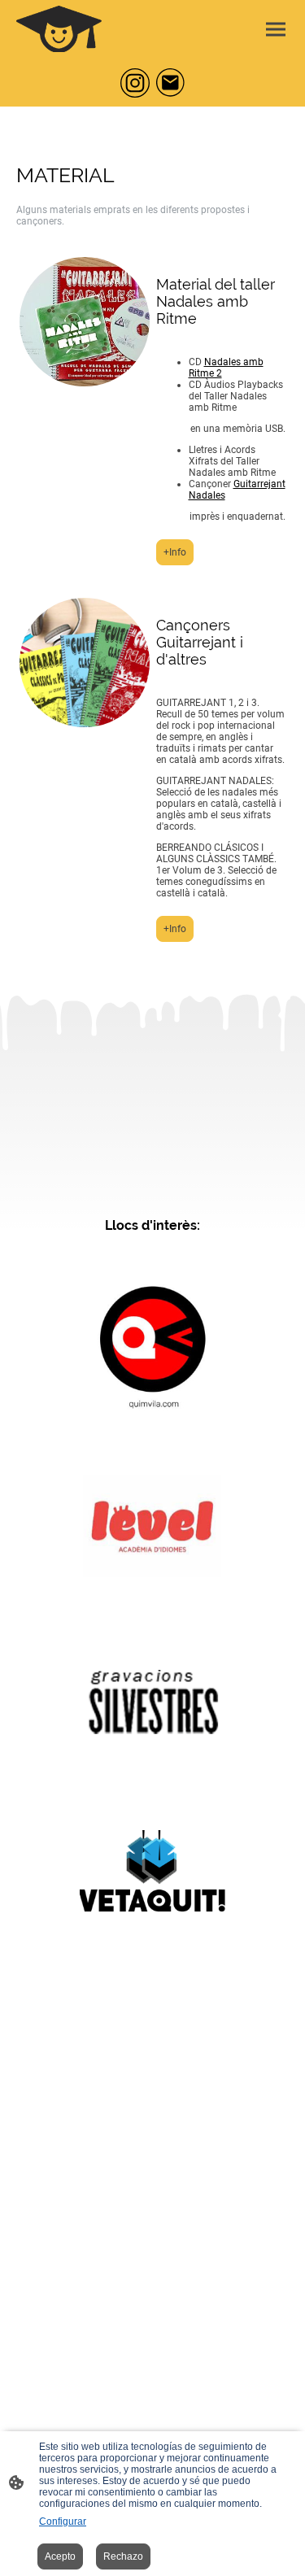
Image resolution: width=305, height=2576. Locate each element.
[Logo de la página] (59, 29)
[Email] (171, 83)
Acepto (60, 2556)
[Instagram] (135, 83)
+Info (175, 552)
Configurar (63, 2522)
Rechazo (123, 2556)
